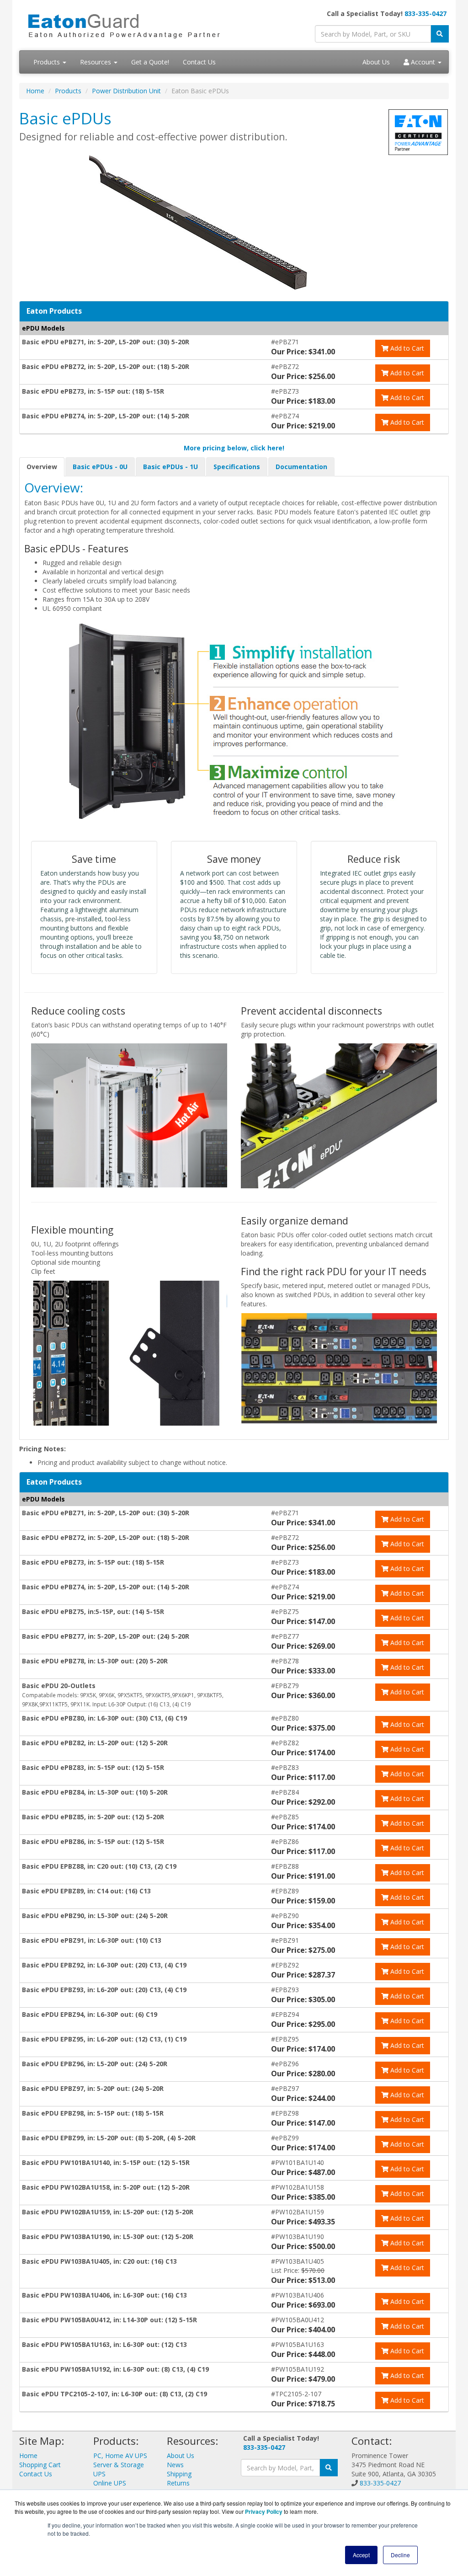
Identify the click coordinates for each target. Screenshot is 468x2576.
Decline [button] (400, 2555)
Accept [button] (361, 2555)
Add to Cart (406, 348)
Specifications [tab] (237, 467)
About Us (376, 62)
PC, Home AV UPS (120, 2456)
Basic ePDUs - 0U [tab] (100, 467)
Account (423, 62)
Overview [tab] (42, 467)
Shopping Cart (40, 2465)
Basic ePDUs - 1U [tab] (170, 467)
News (175, 2465)
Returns (178, 2483)
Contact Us (199, 62)
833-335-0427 (425, 13)
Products (48, 62)
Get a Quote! (150, 62)
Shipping (179, 2474)
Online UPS (110, 2483)
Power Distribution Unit (126, 91)
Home (35, 91)
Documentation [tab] (301, 467)
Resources (96, 62)
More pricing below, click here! (234, 448)
